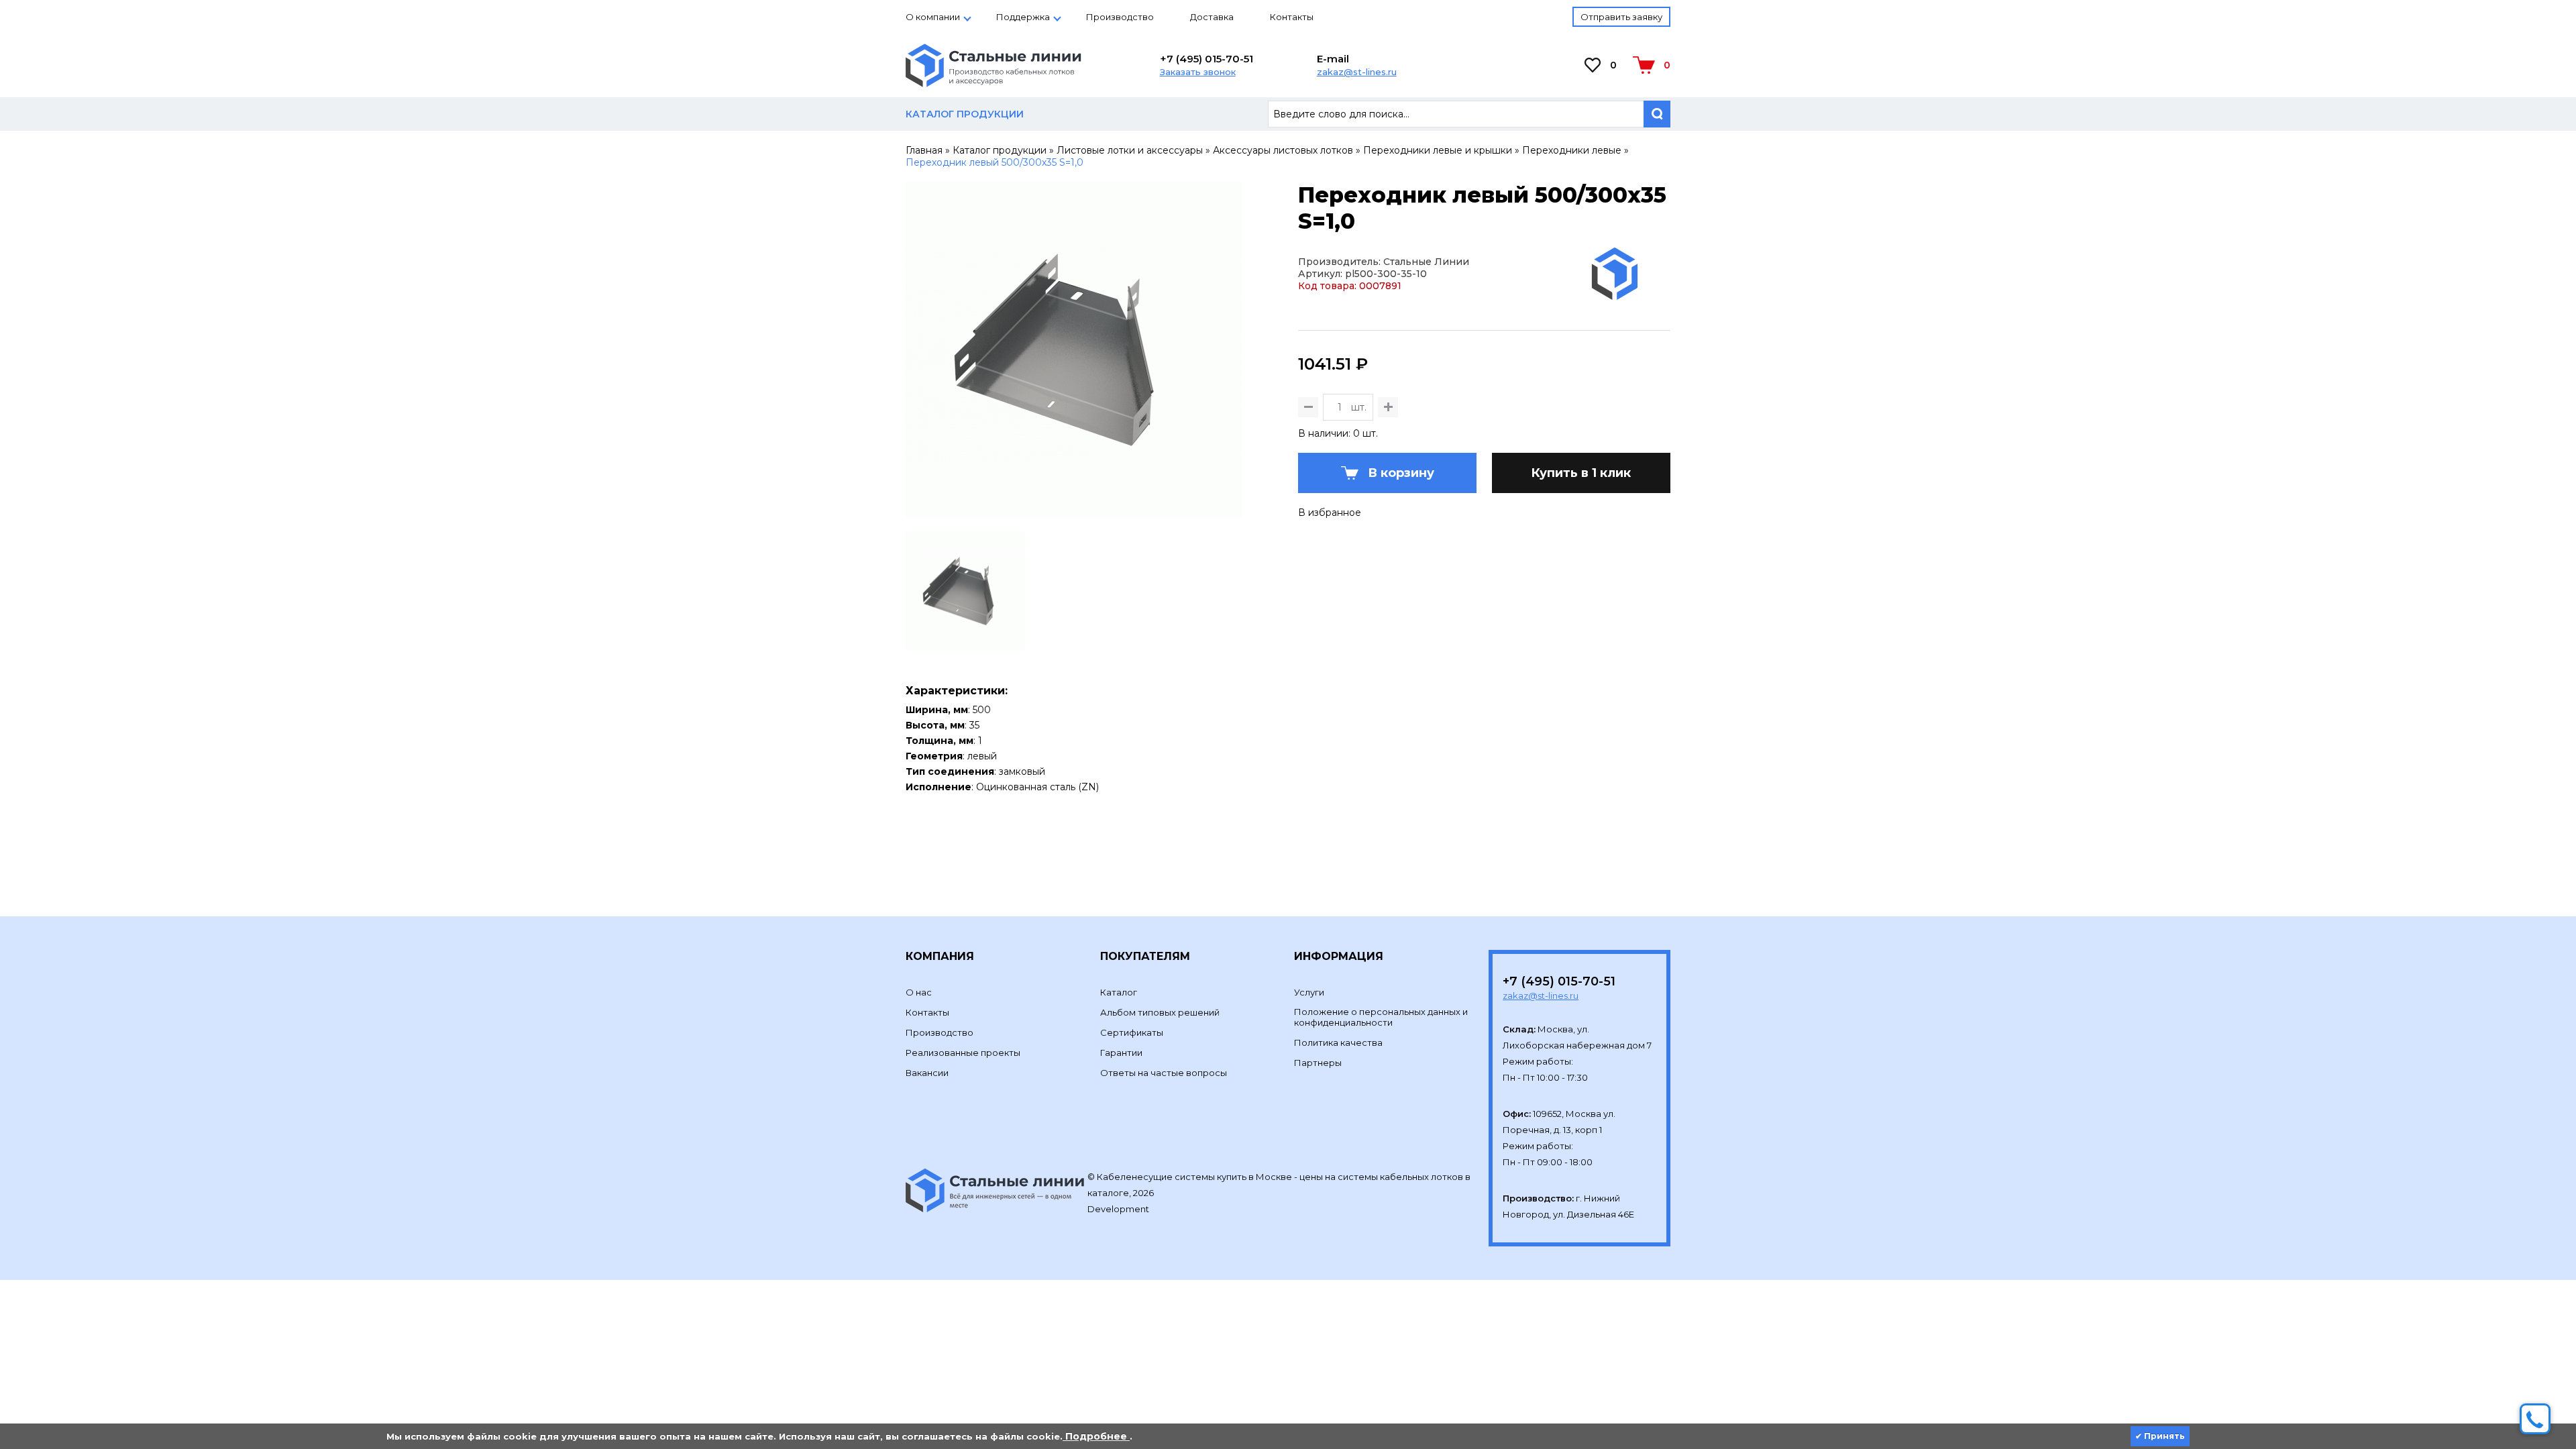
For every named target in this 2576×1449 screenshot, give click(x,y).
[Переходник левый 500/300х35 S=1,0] (1074, 512)
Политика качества (1338, 1042)
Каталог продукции (1000, 150)
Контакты (1292, 17)
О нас (919, 992)
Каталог (1119, 992)
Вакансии (927, 1073)
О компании (933, 17)
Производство (1120, 17)
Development (1119, 1209)
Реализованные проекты (963, 1053)
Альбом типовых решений (1160, 1012)
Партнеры (1318, 1063)
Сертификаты (1132, 1032)
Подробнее (1096, 1436)
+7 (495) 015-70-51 (1206, 59)
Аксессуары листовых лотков (1283, 150)
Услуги (1309, 992)
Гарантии (1121, 1053)
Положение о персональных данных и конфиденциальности (1381, 1017)
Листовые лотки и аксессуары (1130, 150)
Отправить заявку (1621, 17)
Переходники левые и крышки (1438, 150)
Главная (924, 150)
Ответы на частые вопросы (1164, 1073)
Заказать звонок (1198, 72)
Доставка (1212, 17)
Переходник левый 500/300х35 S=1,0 (995, 162)
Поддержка (1023, 17)
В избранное (1330, 513)
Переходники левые (1572, 150)
